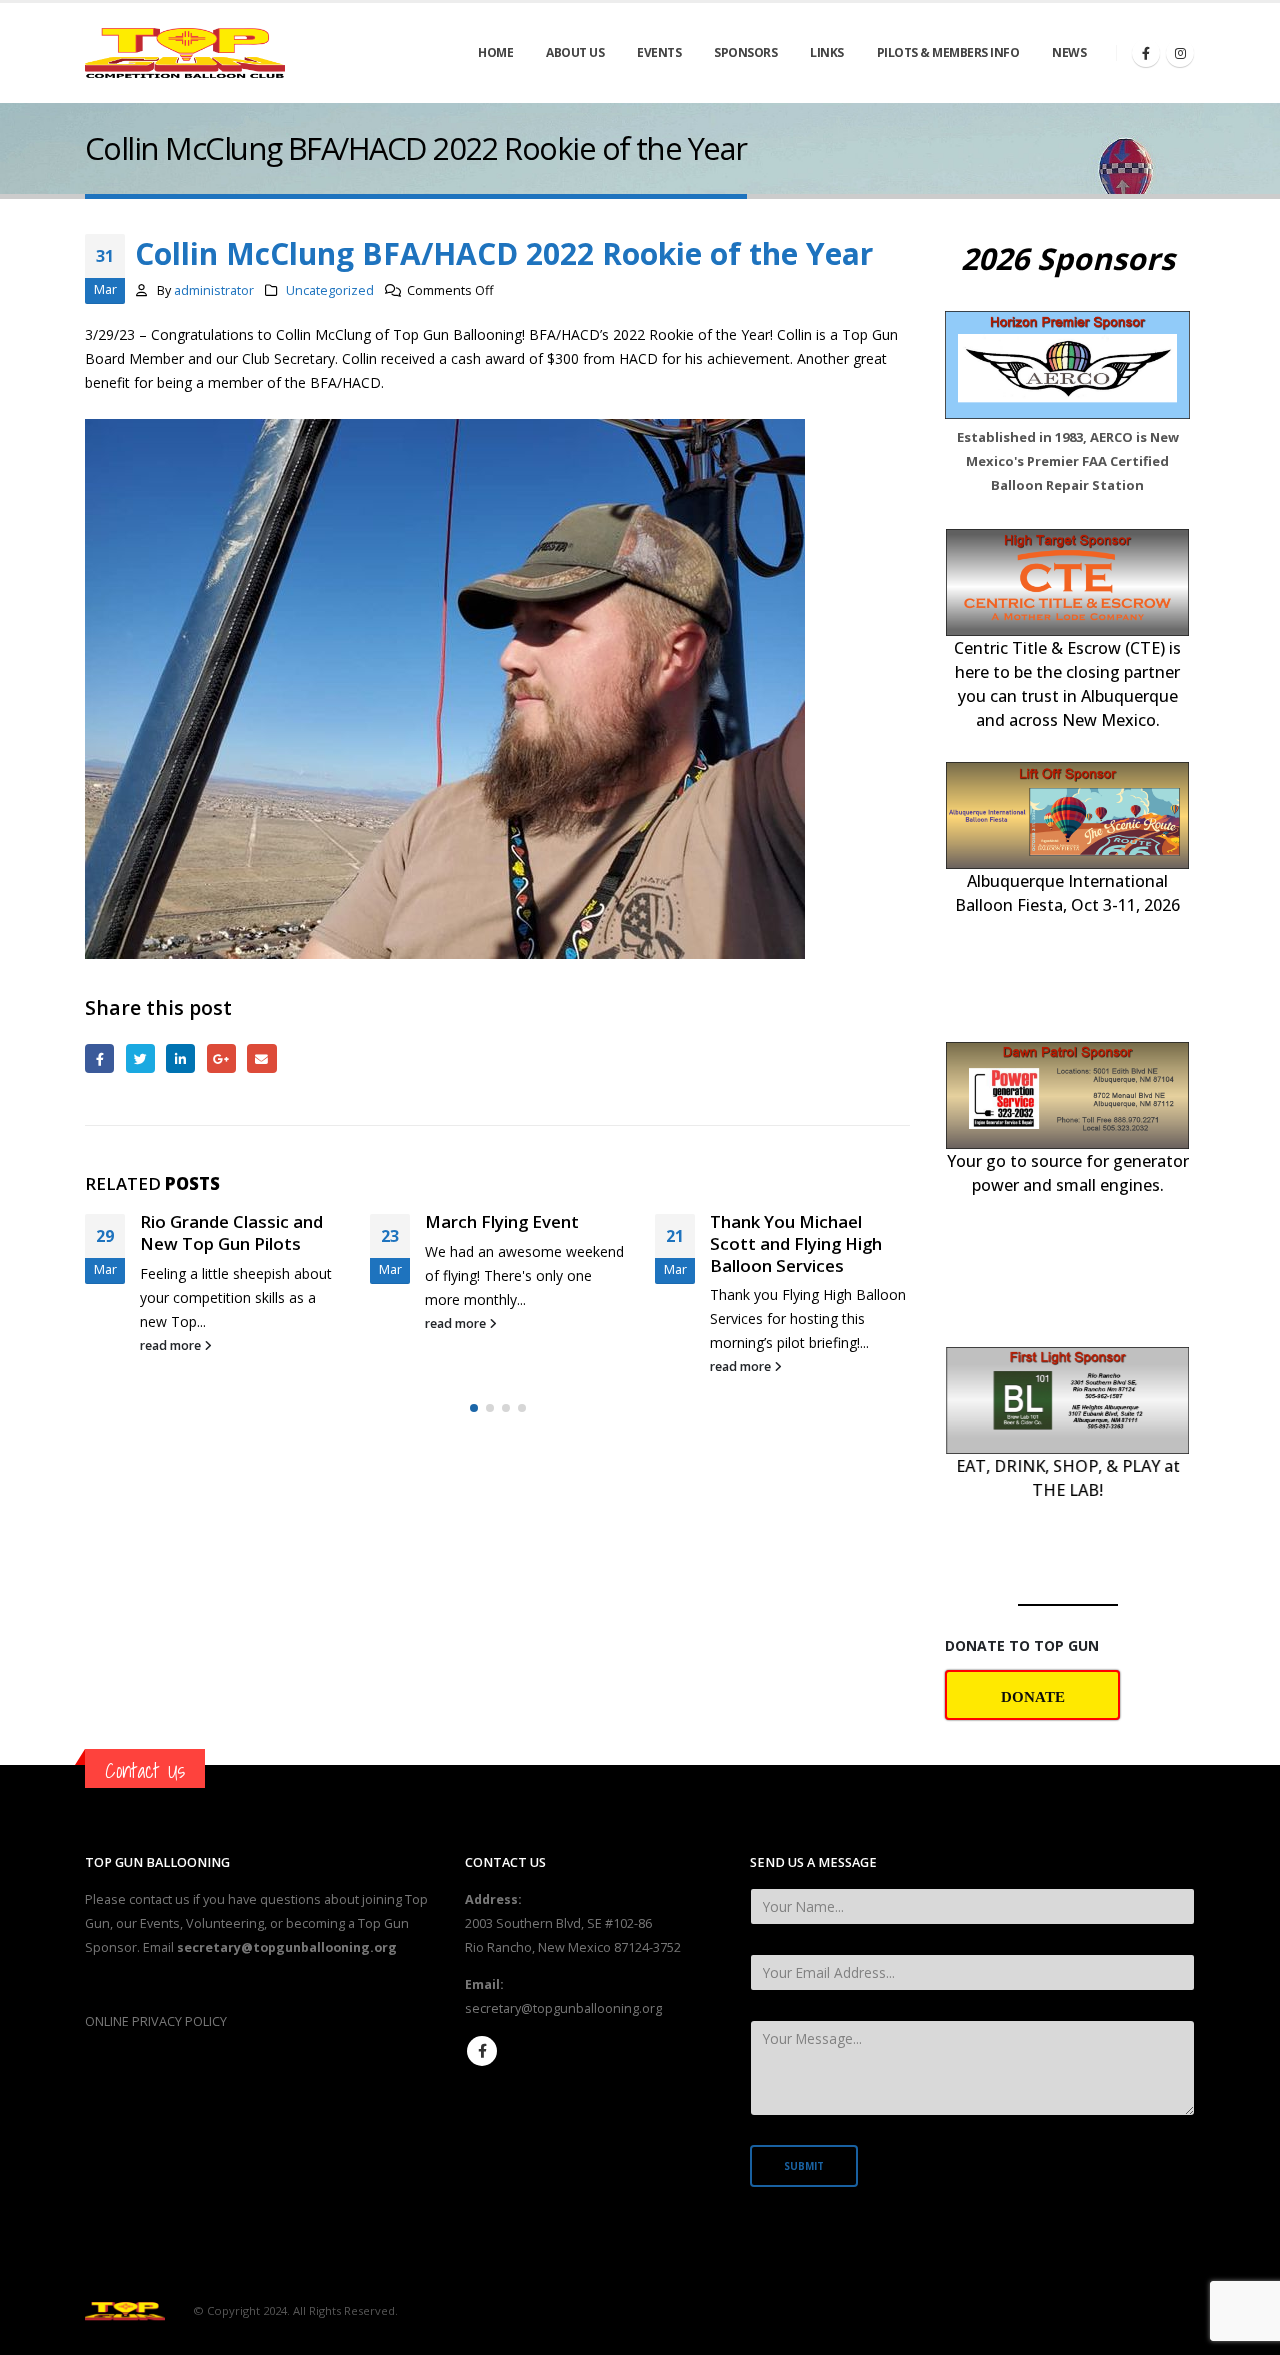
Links (827, 52)
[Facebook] (1146, 53)
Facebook (99, 1058)
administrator (214, 290)
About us (575, 52)
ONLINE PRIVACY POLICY (156, 2021)
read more (172, 1323)
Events (659, 52)
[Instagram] (1180, 53)
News (1069, 52)
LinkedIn (180, 1058)
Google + (221, 1058)
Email (261, 1058)
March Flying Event (217, 1221)
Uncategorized (330, 290)
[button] (474, 1452)
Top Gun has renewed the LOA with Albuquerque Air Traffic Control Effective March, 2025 (809, 1265)
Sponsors (745, 52)
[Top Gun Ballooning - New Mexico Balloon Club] (185, 53)
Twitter (140, 1058)
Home (495, 52)
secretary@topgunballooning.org (563, 2008)
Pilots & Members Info (948, 52)
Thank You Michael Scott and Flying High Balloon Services (511, 1243)
